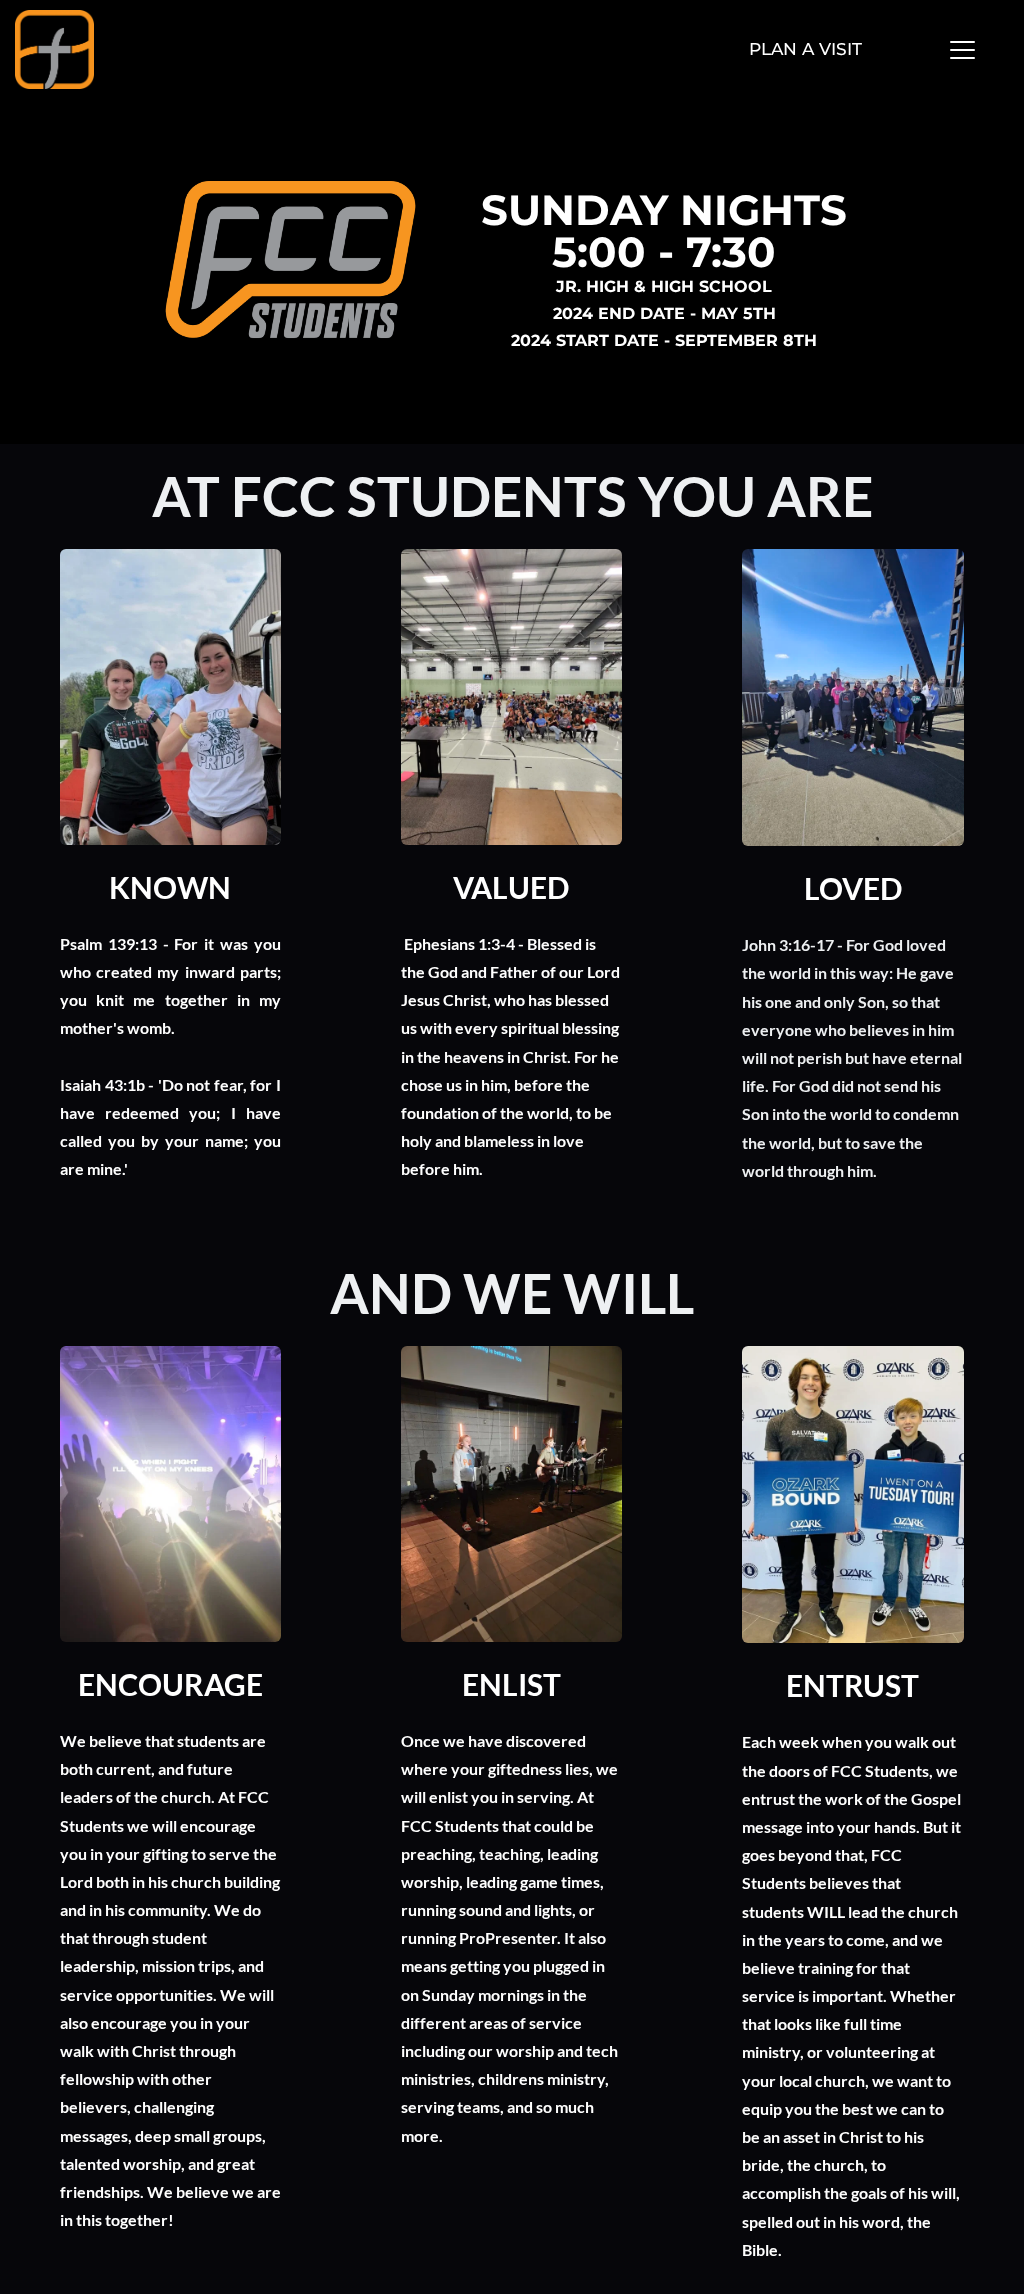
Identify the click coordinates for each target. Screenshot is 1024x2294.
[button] (962, 49)
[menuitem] (805, 50)
